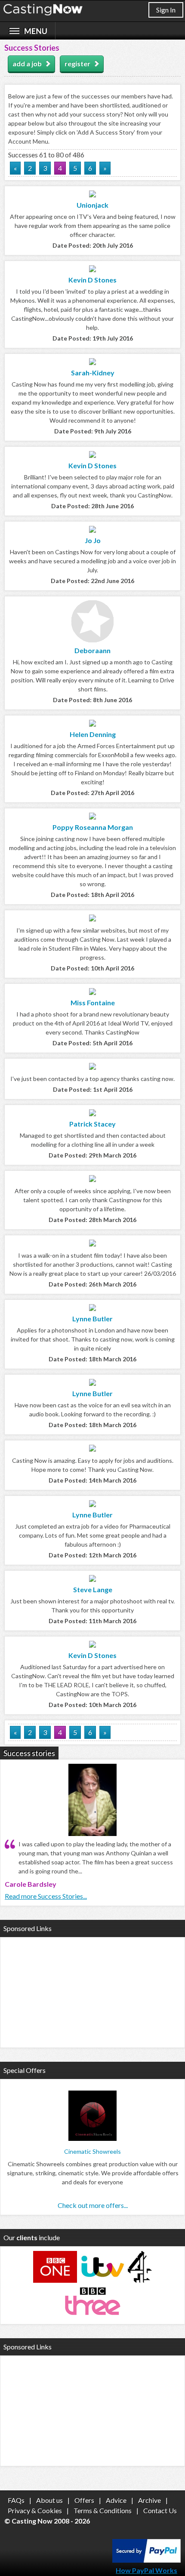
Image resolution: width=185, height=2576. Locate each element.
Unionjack (92, 205)
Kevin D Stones (92, 280)
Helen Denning (93, 734)
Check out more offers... (93, 2205)
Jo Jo (93, 540)
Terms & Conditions (103, 2510)
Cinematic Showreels (92, 2151)
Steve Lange (93, 1589)
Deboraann (92, 650)
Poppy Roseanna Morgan (93, 827)
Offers (84, 2500)
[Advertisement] (92, 1991)
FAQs (16, 2500)
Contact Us (160, 2510)
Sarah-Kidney (93, 373)
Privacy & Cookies (35, 2510)
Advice (116, 2500)
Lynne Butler (92, 1319)
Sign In (166, 10)
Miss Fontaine (93, 1002)
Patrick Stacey (92, 1124)
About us (49, 2500)
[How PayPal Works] (146, 2560)
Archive (150, 2500)
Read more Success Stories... (46, 1896)
